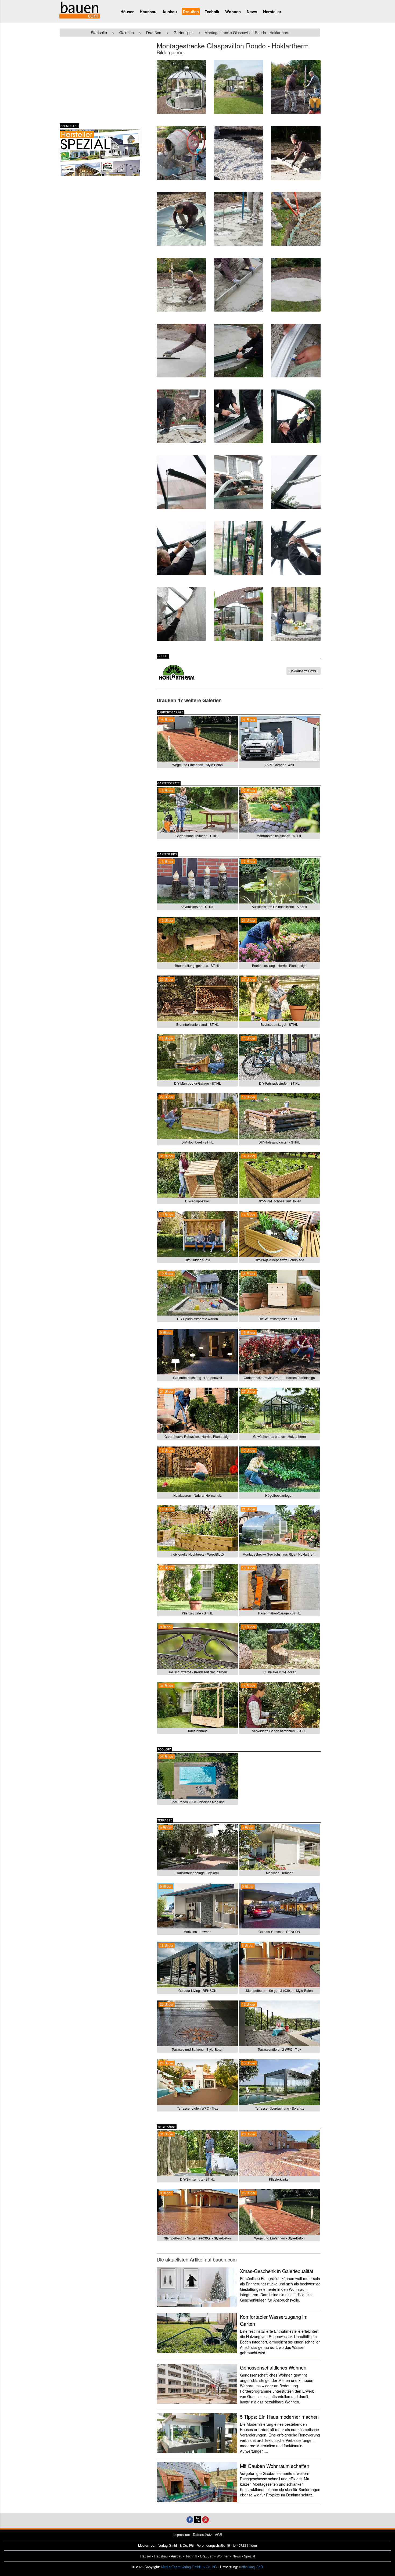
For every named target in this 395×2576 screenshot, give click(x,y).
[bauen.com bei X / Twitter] (198, 2519)
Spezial (249, 2556)
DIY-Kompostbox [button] (197, 1201)
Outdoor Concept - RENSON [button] (279, 1932)
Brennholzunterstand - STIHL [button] (198, 1024)
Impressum (182, 2535)
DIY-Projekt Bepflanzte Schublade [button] (279, 1260)
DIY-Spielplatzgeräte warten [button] (198, 1319)
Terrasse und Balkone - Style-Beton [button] (198, 2049)
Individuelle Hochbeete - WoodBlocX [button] (198, 1554)
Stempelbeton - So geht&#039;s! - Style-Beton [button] (279, 1990)
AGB (218, 2535)
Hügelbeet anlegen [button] (279, 1495)
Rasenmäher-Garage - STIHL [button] (279, 1613)
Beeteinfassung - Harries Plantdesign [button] (279, 965)
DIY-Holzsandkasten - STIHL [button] (279, 1142)
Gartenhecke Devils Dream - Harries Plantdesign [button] (279, 1378)
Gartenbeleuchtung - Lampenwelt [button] (198, 1378)
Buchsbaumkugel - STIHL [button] (279, 1024)
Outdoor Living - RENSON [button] (198, 1990)
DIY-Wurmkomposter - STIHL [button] (279, 1319)
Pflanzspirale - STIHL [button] (197, 1613)
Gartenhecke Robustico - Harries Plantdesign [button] (198, 1436)
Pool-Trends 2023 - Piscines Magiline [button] (198, 1802)
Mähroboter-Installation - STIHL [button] (279, 836)
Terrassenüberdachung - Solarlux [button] (279, 2108)
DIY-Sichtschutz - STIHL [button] (197, 2179)
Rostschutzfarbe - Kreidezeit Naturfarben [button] (197, 1672)
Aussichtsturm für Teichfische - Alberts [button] (279, 907)
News (252, 12)
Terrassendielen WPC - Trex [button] (198, 2108)
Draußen (191, 12)
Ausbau (170, 12)
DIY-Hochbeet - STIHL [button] (198, 1142)
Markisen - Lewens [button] (197, 1932)
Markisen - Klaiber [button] (279, 1873)
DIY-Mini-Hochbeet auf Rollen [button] (279, 1201)
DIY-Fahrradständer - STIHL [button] (279, 1083)
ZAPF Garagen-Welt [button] (279, 765)
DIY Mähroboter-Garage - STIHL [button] (198, 1083)
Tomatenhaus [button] (198, 1731)
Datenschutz (202, 2535)
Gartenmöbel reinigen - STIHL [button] (197, 836)
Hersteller (272, 12)
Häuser (127, 12)
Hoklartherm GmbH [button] (304, 671)
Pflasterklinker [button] (279, 2179)
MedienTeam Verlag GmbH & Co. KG (189, 2567)
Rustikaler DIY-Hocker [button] (279, 1672)
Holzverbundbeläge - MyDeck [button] (198, 1873)
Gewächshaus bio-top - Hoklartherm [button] (279, 1436)
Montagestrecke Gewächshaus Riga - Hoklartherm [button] (279, 1554)
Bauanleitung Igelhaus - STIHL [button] (197, 965)
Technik (212, 12)
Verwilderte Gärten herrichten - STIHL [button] (279, 1731)
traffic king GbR (251, 2567)
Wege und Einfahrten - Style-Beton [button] (198, 765)
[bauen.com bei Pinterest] (205, 2519)
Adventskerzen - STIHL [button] (197, 907)
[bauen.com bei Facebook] (190, 2519)
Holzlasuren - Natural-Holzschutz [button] (198, 1495)
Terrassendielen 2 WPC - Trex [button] (279, 2049)
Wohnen (233, 12)
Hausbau (148, 12)
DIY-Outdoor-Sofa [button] (197, 1260)
